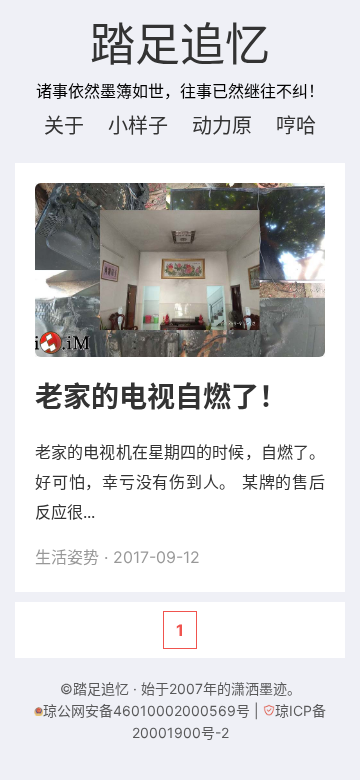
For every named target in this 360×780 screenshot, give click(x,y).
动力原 (222, 126)
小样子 (138, 126)
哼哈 (296, 126)
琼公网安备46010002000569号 (146, 710)
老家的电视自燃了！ (161, 397)
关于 (64, 126)
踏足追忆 (180, 46)
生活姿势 (67, 557)
